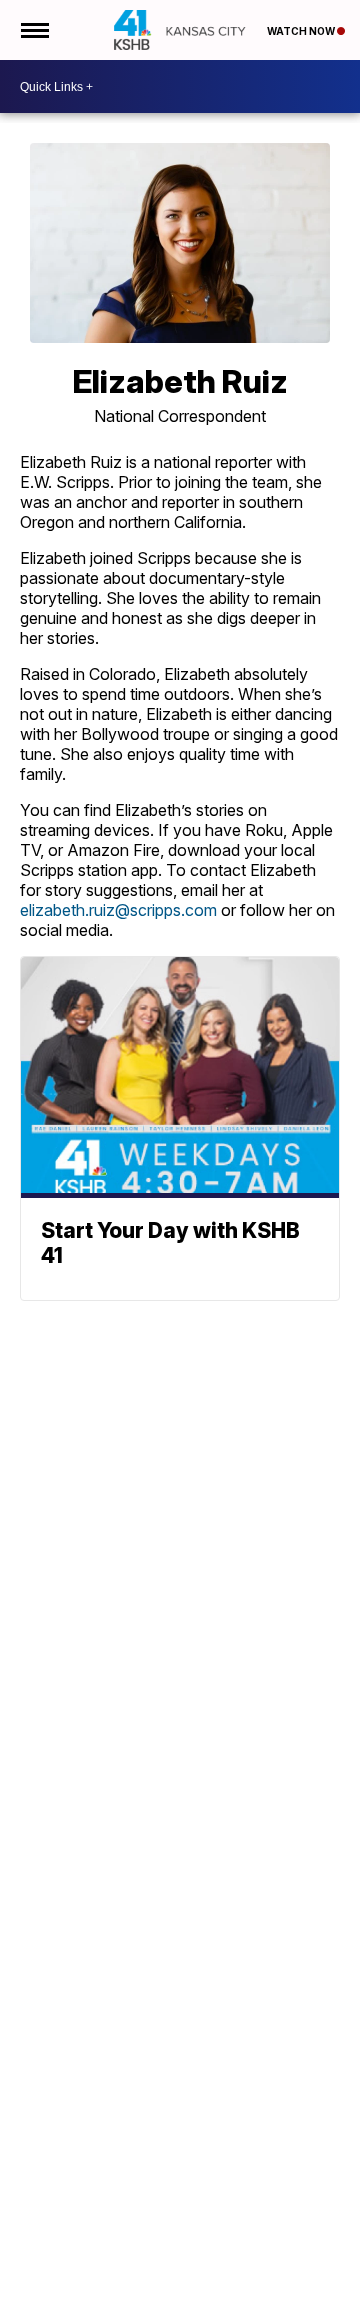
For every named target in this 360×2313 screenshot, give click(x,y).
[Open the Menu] (33, 30)
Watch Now (302, 31)
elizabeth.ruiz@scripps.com (118, 910)
